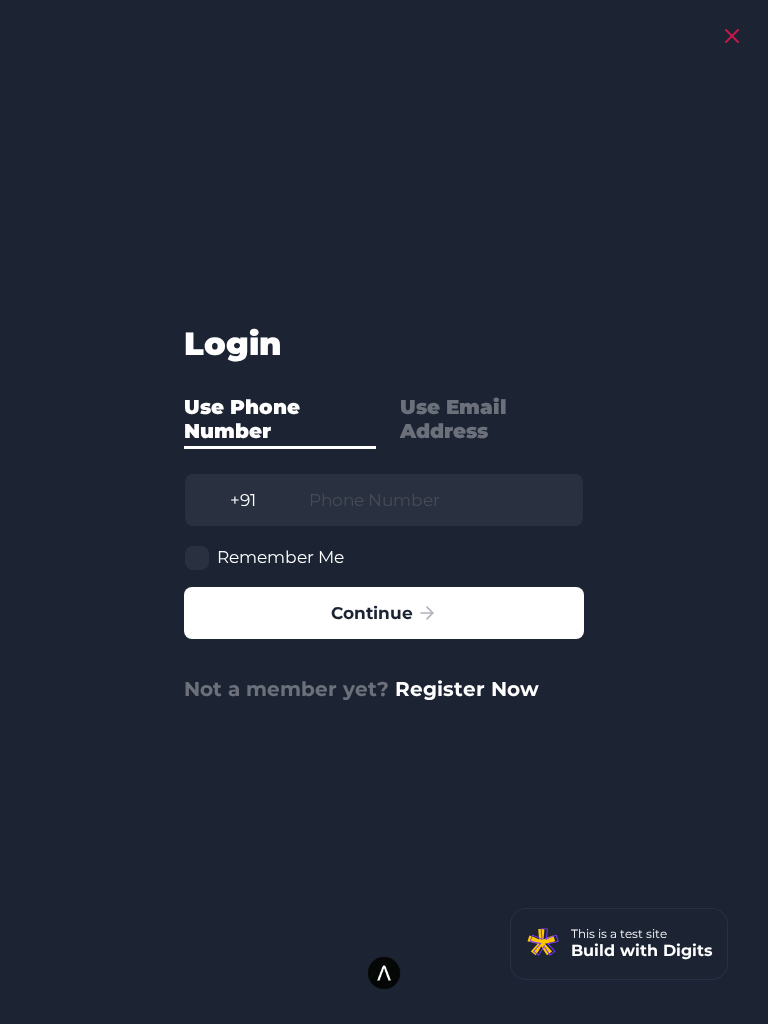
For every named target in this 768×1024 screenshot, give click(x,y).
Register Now (467, 689)
